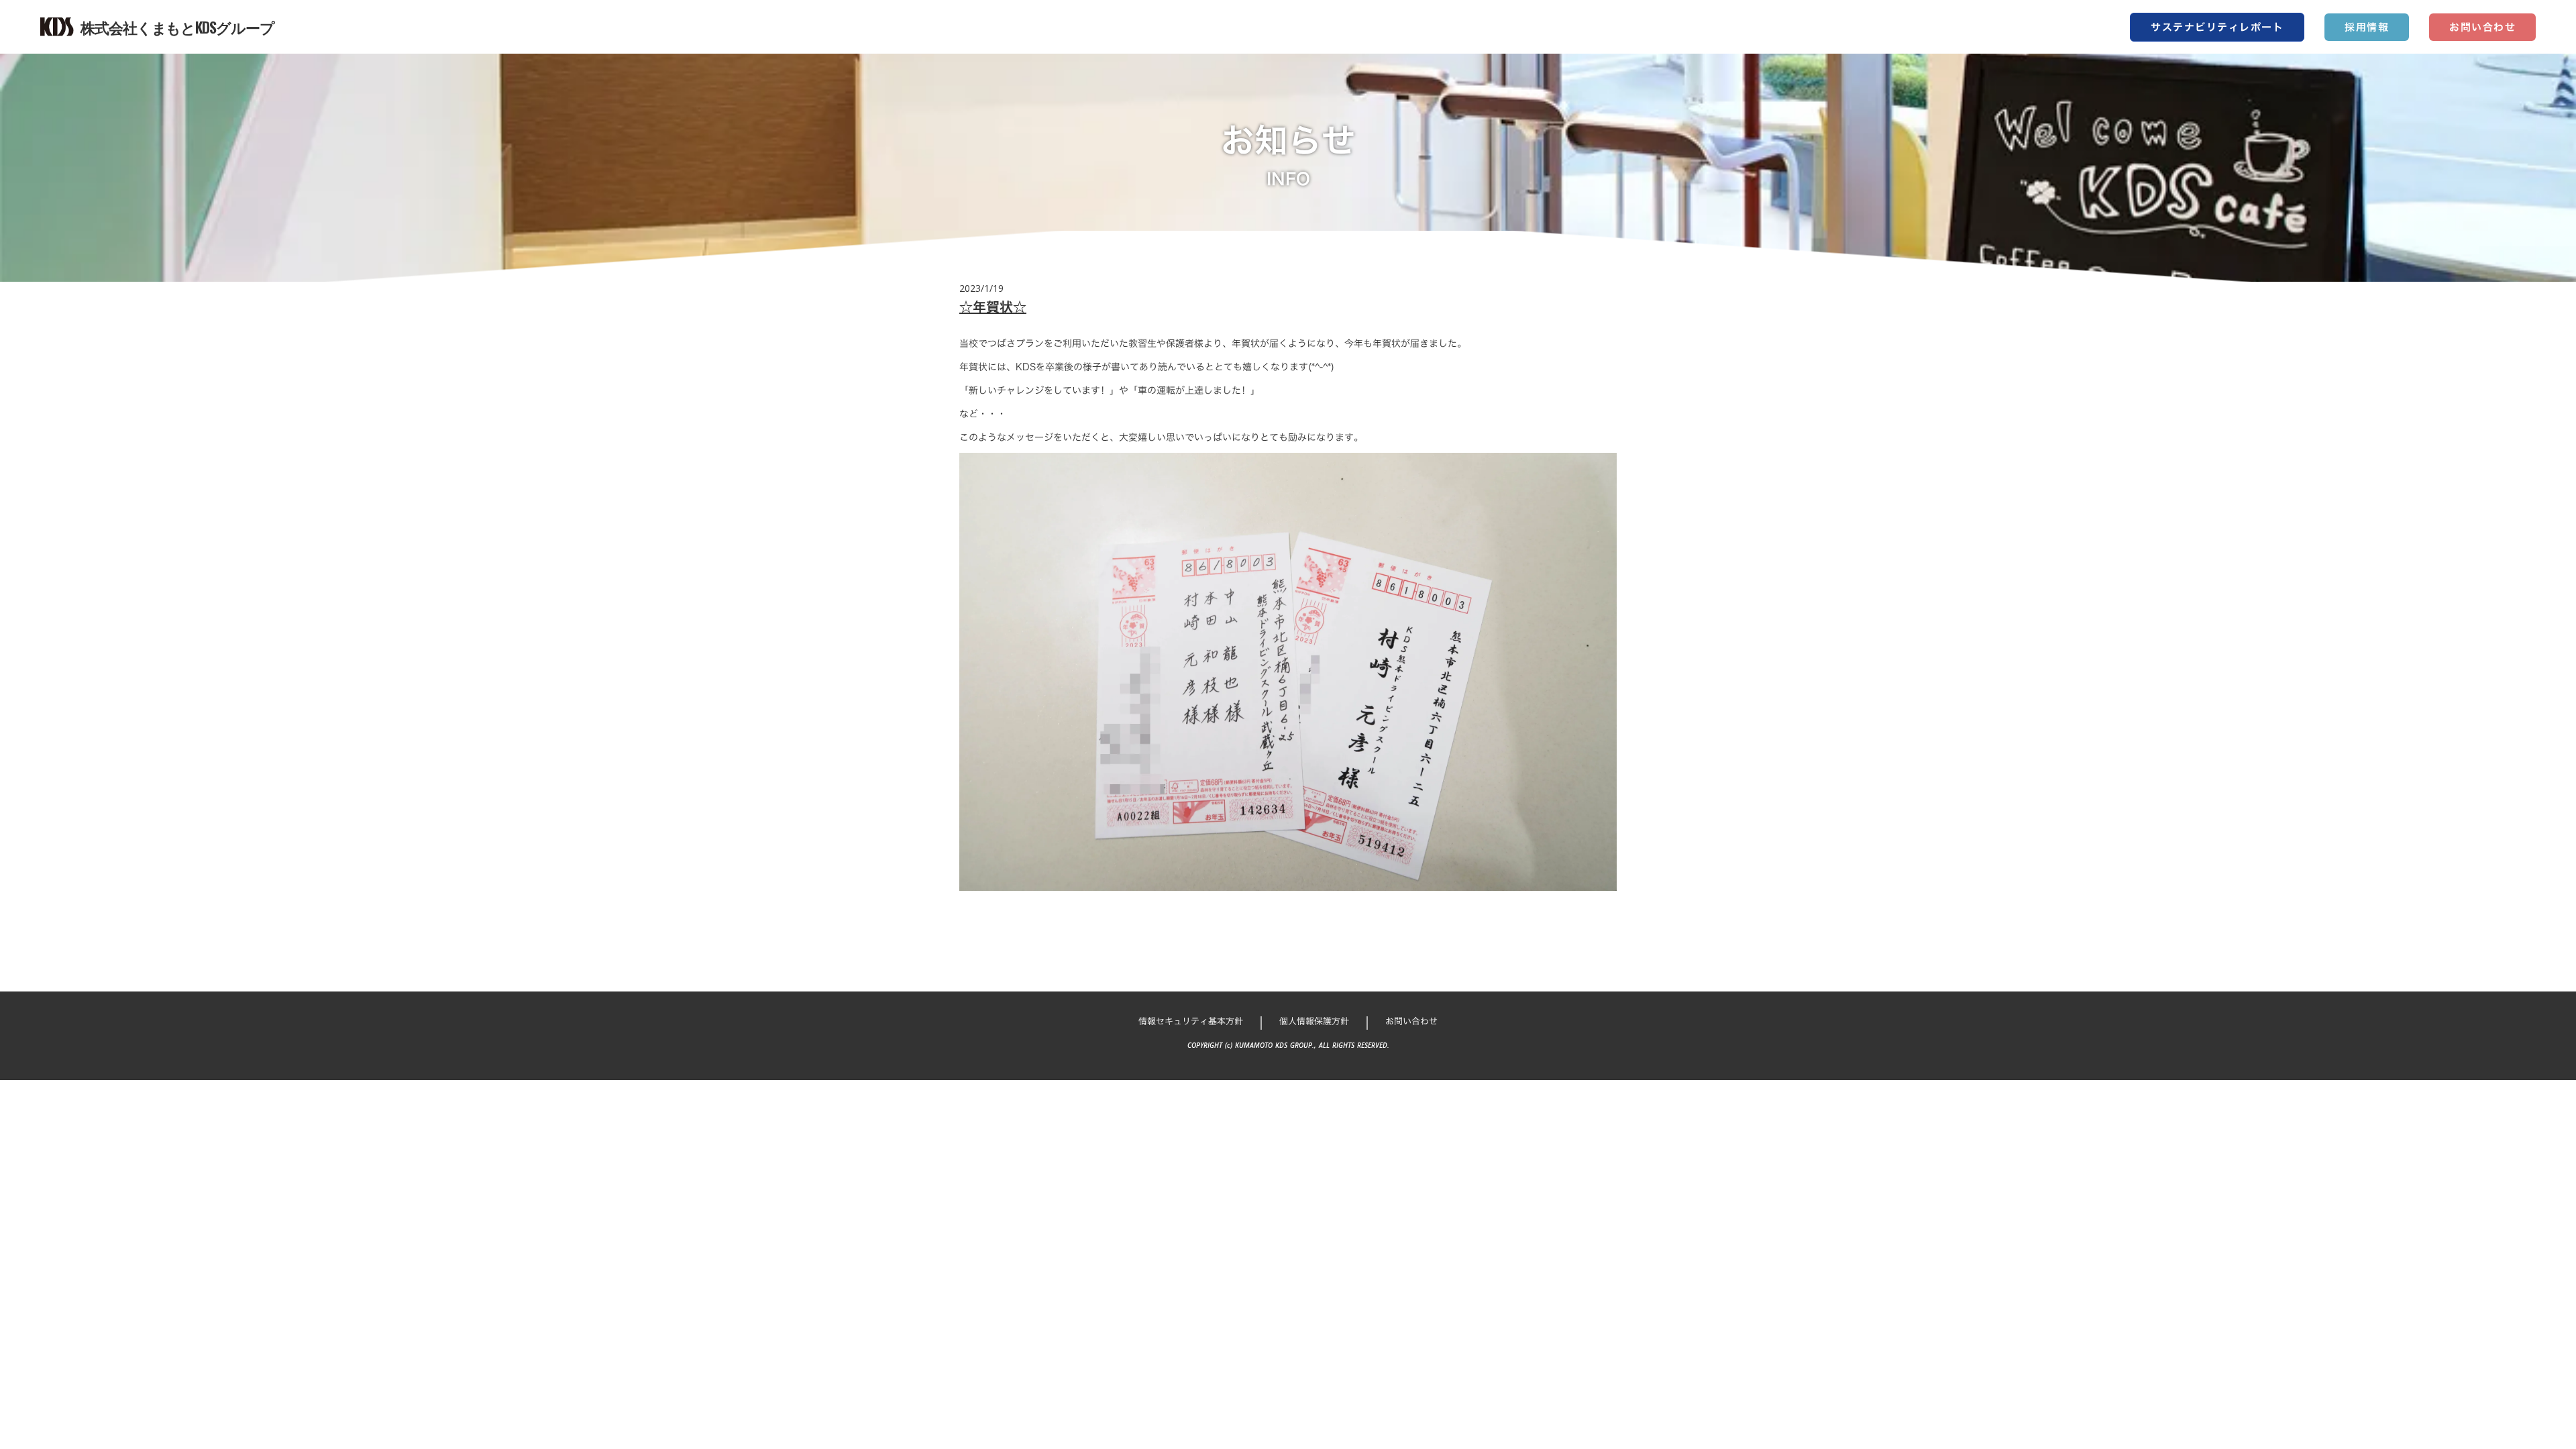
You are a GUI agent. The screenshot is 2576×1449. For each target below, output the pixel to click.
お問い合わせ (2482, 27)
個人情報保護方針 (1314, 1021)
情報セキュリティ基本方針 (1191, 1021)
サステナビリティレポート (2217, 27)
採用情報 (2367, 27)
